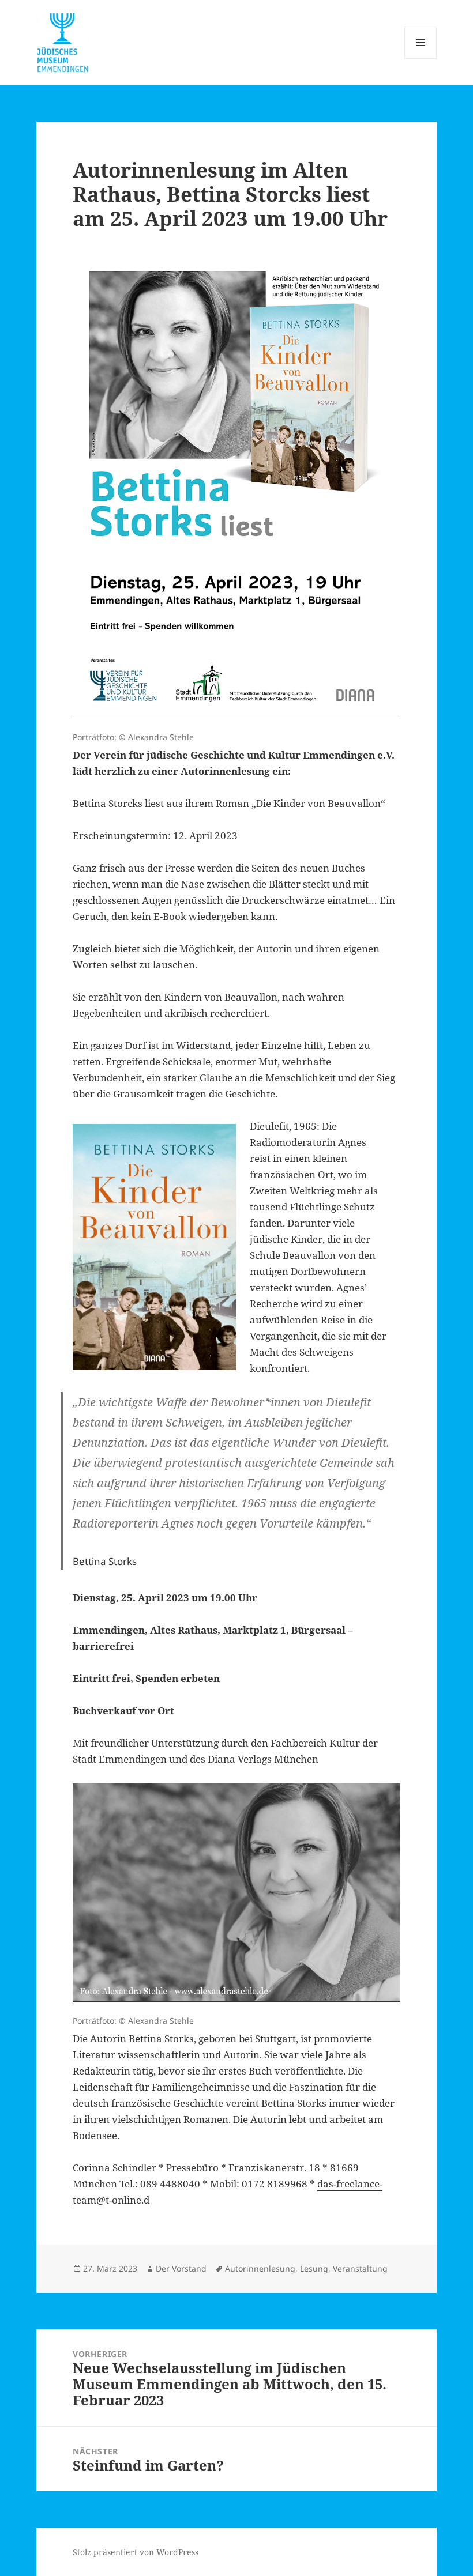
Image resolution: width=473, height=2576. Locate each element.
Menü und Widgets (421, 59)
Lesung (314, 2268)
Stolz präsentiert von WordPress (136, 2552)
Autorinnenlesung (260, 2268)
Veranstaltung (360, 2268)
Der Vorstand (181, 2268)
